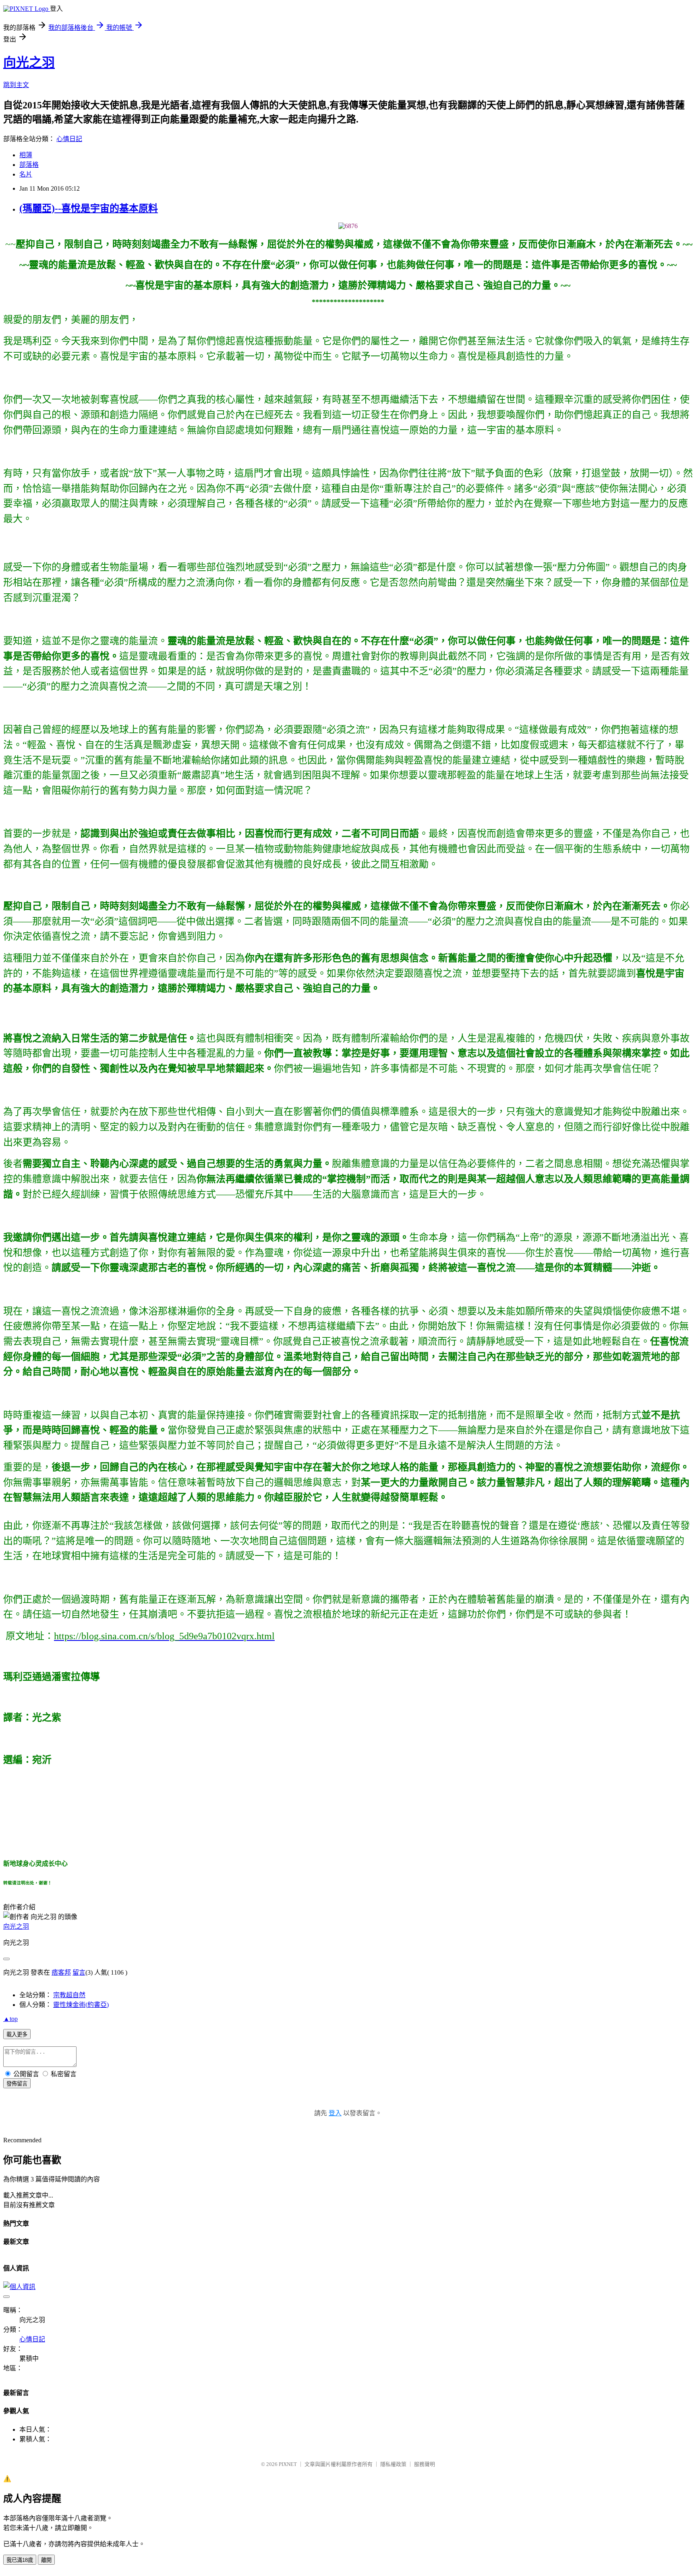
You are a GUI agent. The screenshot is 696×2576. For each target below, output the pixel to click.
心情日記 (69, 139)
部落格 (29, 165)
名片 (26, 174)
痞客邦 (61, 1972)
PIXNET (288, 2464)
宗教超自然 (69, 1995)
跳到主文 (16, 85)
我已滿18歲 (20, 2560)
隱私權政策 (393, 2464)
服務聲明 (425, 2464)
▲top (10, 2019)
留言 (79, 1972)
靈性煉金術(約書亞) (81, 2005)
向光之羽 (29, 62)
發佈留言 (17, 2084)
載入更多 (17, 2034)
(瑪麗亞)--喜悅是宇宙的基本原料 (89, 208)
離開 (46, 2560)
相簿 (26, 155)
